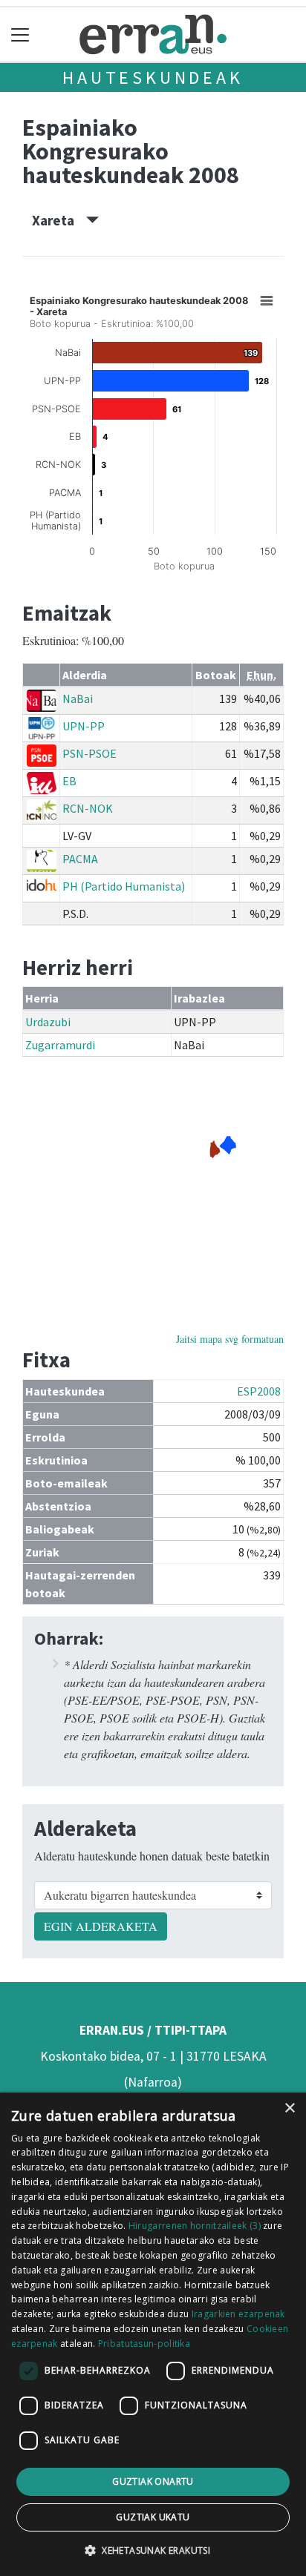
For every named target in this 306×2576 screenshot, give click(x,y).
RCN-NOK (88, 808)
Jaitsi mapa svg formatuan (230, 1339)
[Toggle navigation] (20, 34)
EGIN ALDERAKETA (101, 1926)
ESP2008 (259, 1391)
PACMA (80, 859)
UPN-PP (84, 726)
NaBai (78, 699)
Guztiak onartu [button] (153, 2481)
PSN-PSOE (89, 753)
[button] (153, 2550)
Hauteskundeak (153, 77)
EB (69, 781)
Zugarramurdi (60, 1045)
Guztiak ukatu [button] (153, 2517)
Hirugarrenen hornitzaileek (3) (195, 2226)
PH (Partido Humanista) (124, 886)
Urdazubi (48, 1022)
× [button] (289, 2108)
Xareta (59, 220)
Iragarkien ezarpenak (238, 2314)
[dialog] (153, 2334)
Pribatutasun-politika (144, 2344)
